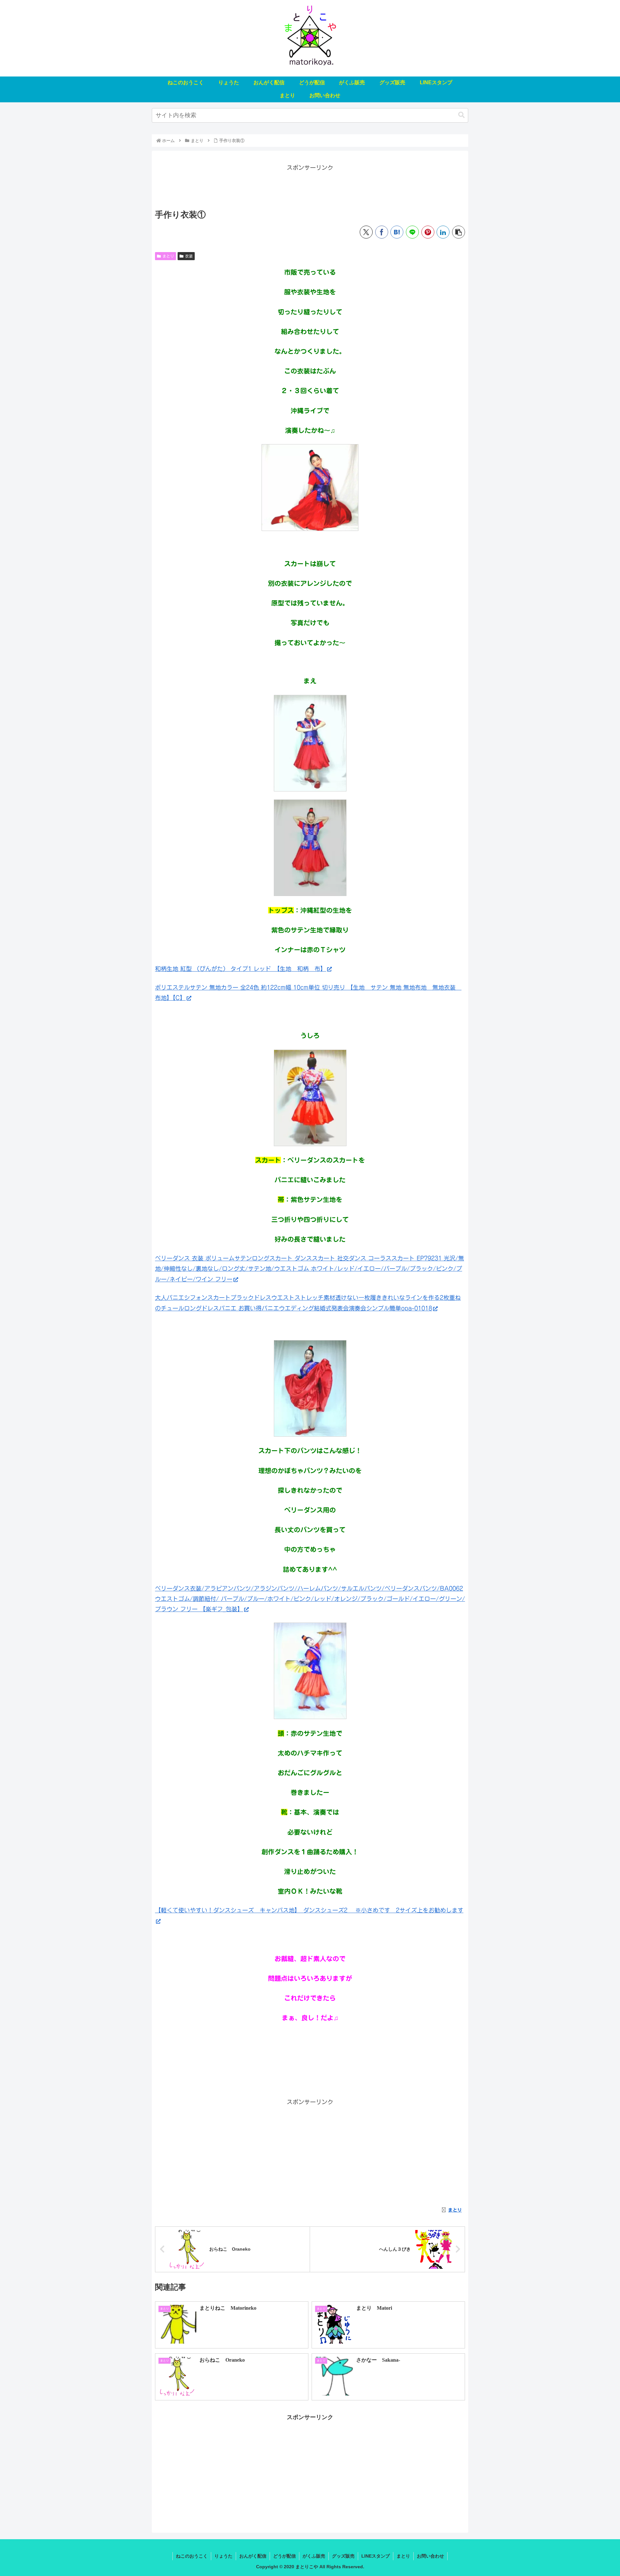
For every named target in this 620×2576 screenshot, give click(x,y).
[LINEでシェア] (412, 232)
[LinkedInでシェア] (443, 232)
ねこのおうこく (192, 2556)
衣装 (189, 256)
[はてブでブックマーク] (397, 232)
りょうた (223, 2556)
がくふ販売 (314, 2556)
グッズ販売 (343, 2556)
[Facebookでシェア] (382, 232)
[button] (461, 115)
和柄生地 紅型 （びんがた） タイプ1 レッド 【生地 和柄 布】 (241, 969)
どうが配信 (284, 2556)
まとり (168, 256)
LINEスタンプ (376, 2556)
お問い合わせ (430, 2556)
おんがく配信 (253, 2556)
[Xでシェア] (366, 232)
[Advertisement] (310, 187)
